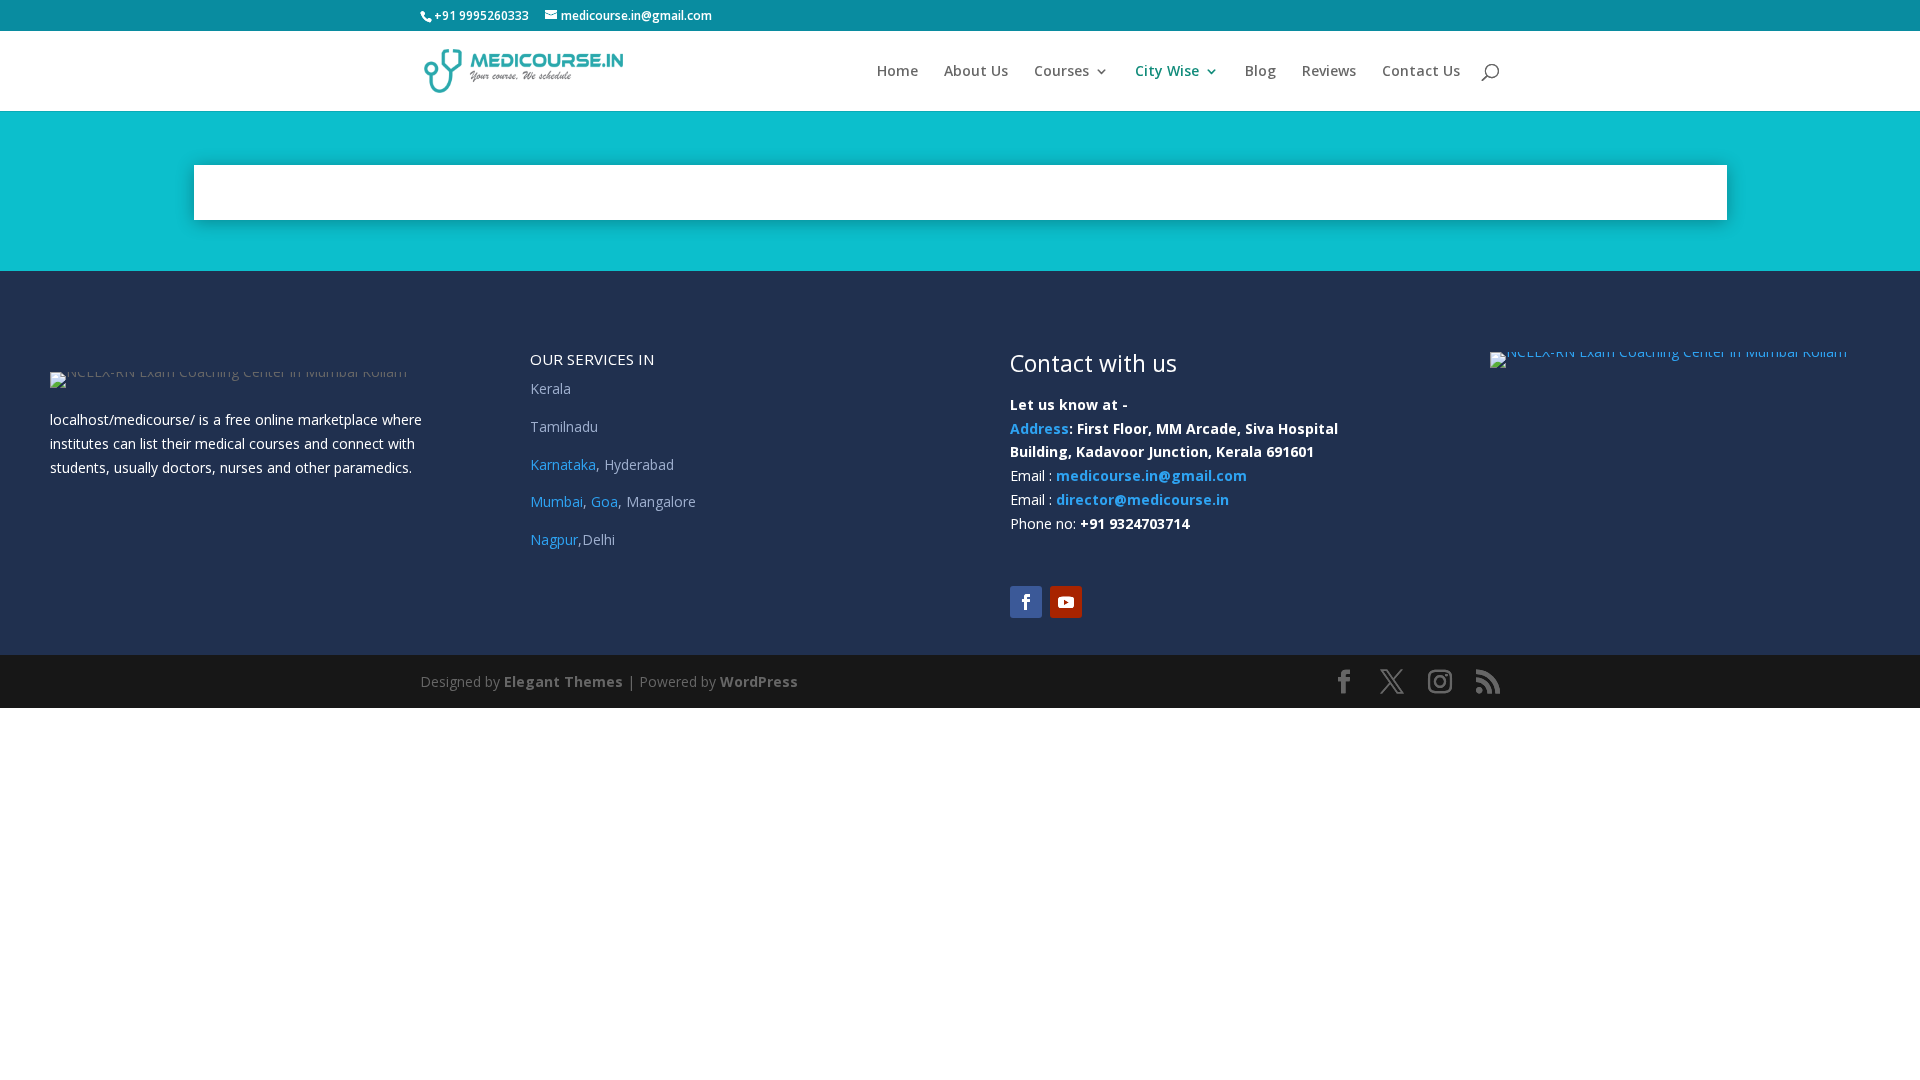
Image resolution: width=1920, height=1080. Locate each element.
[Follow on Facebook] (1026, 602)
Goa (604, 501)
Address (1039, 428)
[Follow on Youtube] (1066, 602)
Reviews (1329, 72)
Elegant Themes (563, 681)
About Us (976, 72)
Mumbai (556, 501)
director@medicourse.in (1142, 499)
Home (897, 72)
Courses (1061, 72)
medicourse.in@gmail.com (1151, 475)
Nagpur (554, 539)
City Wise (1167, 72)
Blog (1260, 72)
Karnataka (563, 464)
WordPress (759, 681)
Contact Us (1421, 72)
